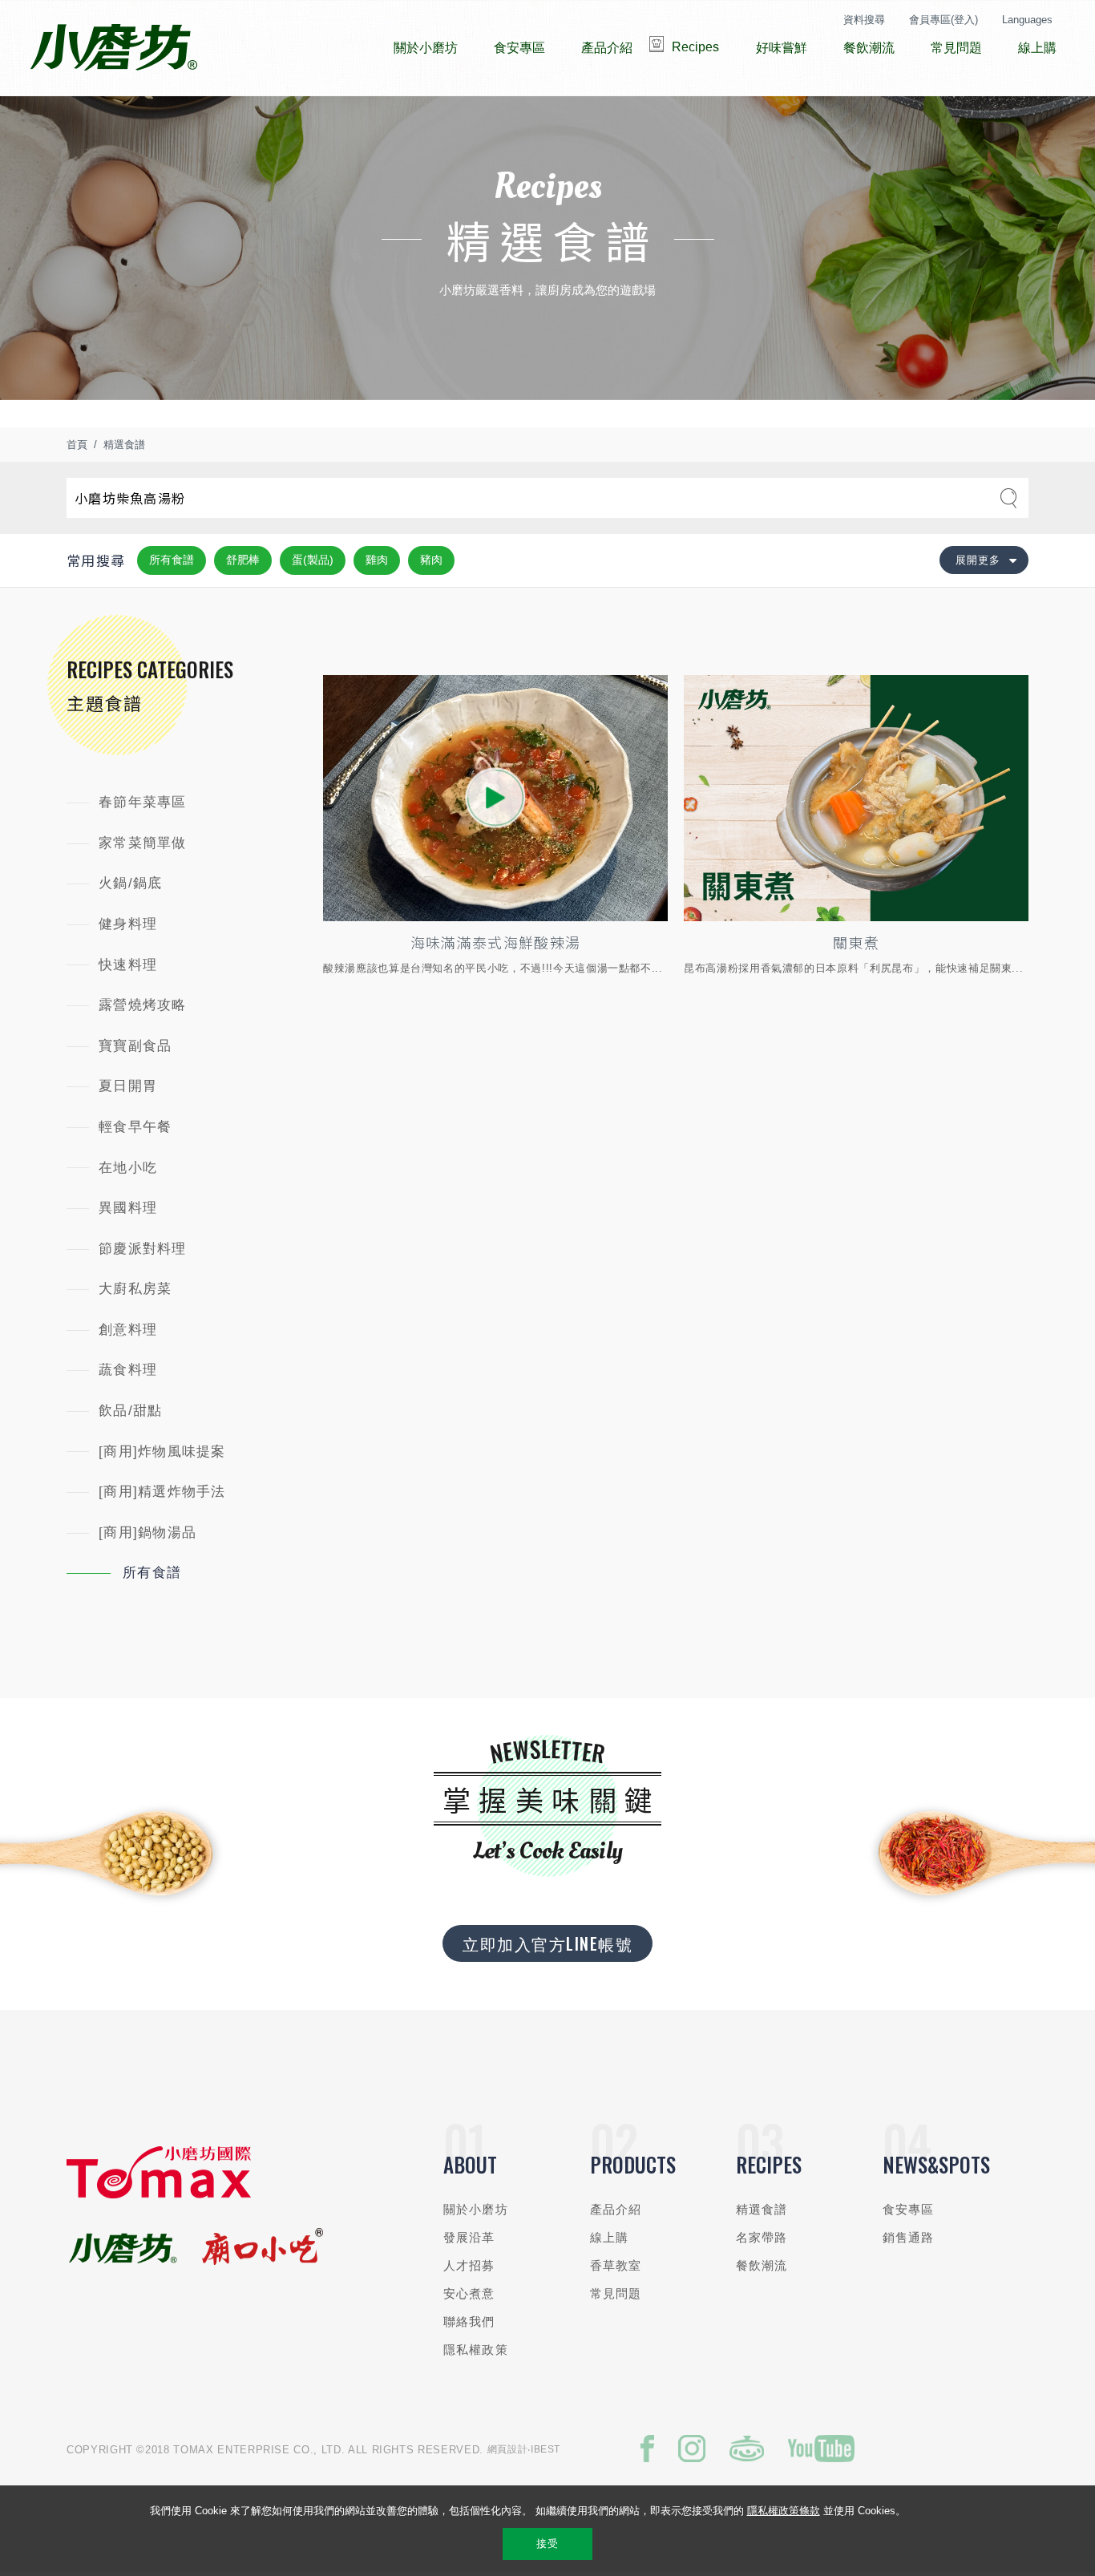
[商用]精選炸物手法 (162, 1492)
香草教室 (616, 2265)
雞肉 (377, 560)
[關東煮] (856, 798)
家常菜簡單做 (143, 843)
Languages (1027, 20)
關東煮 (856, 942)
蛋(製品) (313, 560)
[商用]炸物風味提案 (162, 1452)
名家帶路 (762, 2237)
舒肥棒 (243, 560)
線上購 (609, 2237)
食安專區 (909, 2209)
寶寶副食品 (135, 1046)
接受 (547, 2544)
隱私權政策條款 (784, 2511)
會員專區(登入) (943, 20)
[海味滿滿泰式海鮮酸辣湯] (495, 798)
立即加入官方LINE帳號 (547, 1943)
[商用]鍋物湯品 (147, 1533)
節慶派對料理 (143, 1249)
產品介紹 (616, 2209)
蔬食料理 (128, 1370)
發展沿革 (469, 2237)
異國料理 (128, 1208)
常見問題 (616, 2293)
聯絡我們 (469, 2321)
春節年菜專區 (143, 802)
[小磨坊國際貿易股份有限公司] (159, 2195)
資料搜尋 (864, 20)
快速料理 (128, 965)
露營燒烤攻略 (143, 1005)
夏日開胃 (128, 1086)
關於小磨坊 (476, 2209)
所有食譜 (172, 560)
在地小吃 (128, 1168)
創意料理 (128, 1330)
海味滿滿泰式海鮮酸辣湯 (496, 942)
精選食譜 (124, 445)
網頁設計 (508, 2449)
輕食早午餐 (135, 1127)
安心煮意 (469, 2293)
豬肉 (431, 560)
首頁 (77, 445)
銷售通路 (909, 2237)
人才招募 (469, 2265)
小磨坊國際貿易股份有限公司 (113, 48)
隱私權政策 (476, 2350)
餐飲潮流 (762, 2265)
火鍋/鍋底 (130, 883)
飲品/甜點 (130, 1411)
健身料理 (128, 924)
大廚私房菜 (135, 1289)
